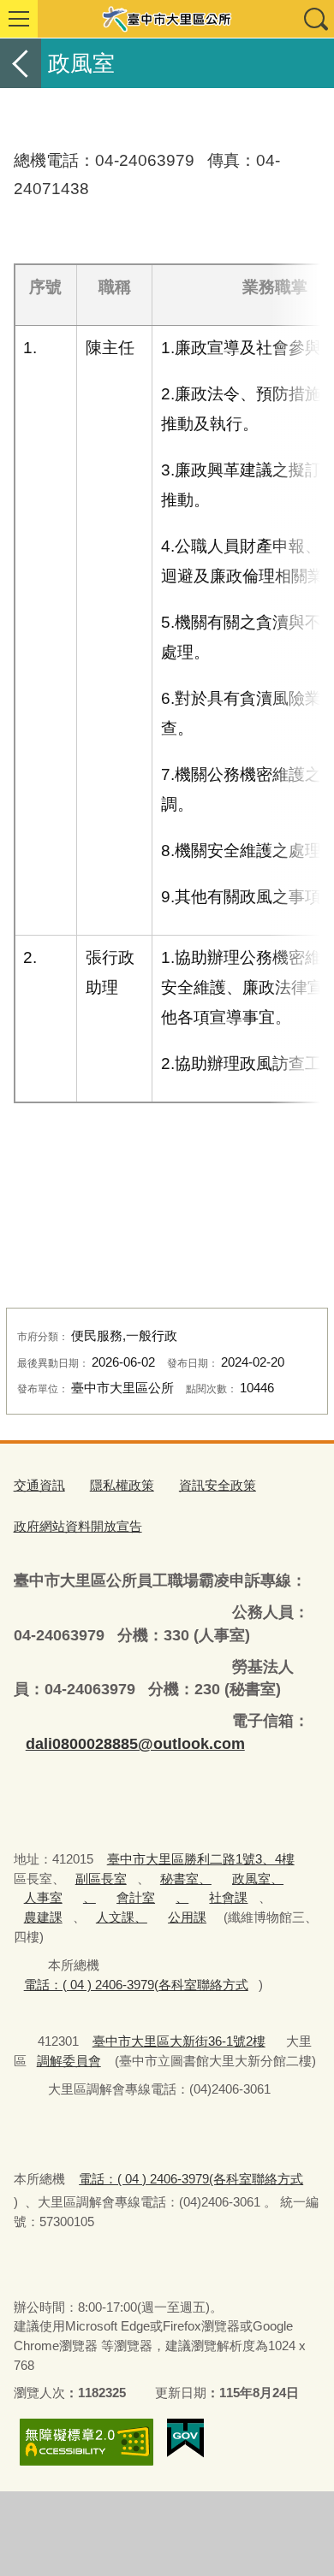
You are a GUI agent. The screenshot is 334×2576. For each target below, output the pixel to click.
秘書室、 (186, 1879)
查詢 (315, 19)
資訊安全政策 (218, 1485)
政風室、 (258, 1879)
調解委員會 (69, 2061)
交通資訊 (39, 1485)
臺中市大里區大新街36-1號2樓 (179, 2041)
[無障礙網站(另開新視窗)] (86, 2442)
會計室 (136, 1897)
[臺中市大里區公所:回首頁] (167, 19)
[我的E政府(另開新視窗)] (185, 2438)
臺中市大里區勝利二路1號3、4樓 (201, 1859)
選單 (19, 19)
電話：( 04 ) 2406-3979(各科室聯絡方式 (136, 1985)
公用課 (187, 1917)
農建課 (43, 1917)
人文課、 (122, 1917)
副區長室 (101, 1879)
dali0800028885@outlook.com (135, 1744)
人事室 (43, 1897)
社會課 (228, 1897)
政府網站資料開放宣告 (78, 1526)
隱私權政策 (122, 1485)
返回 (21, 63)
